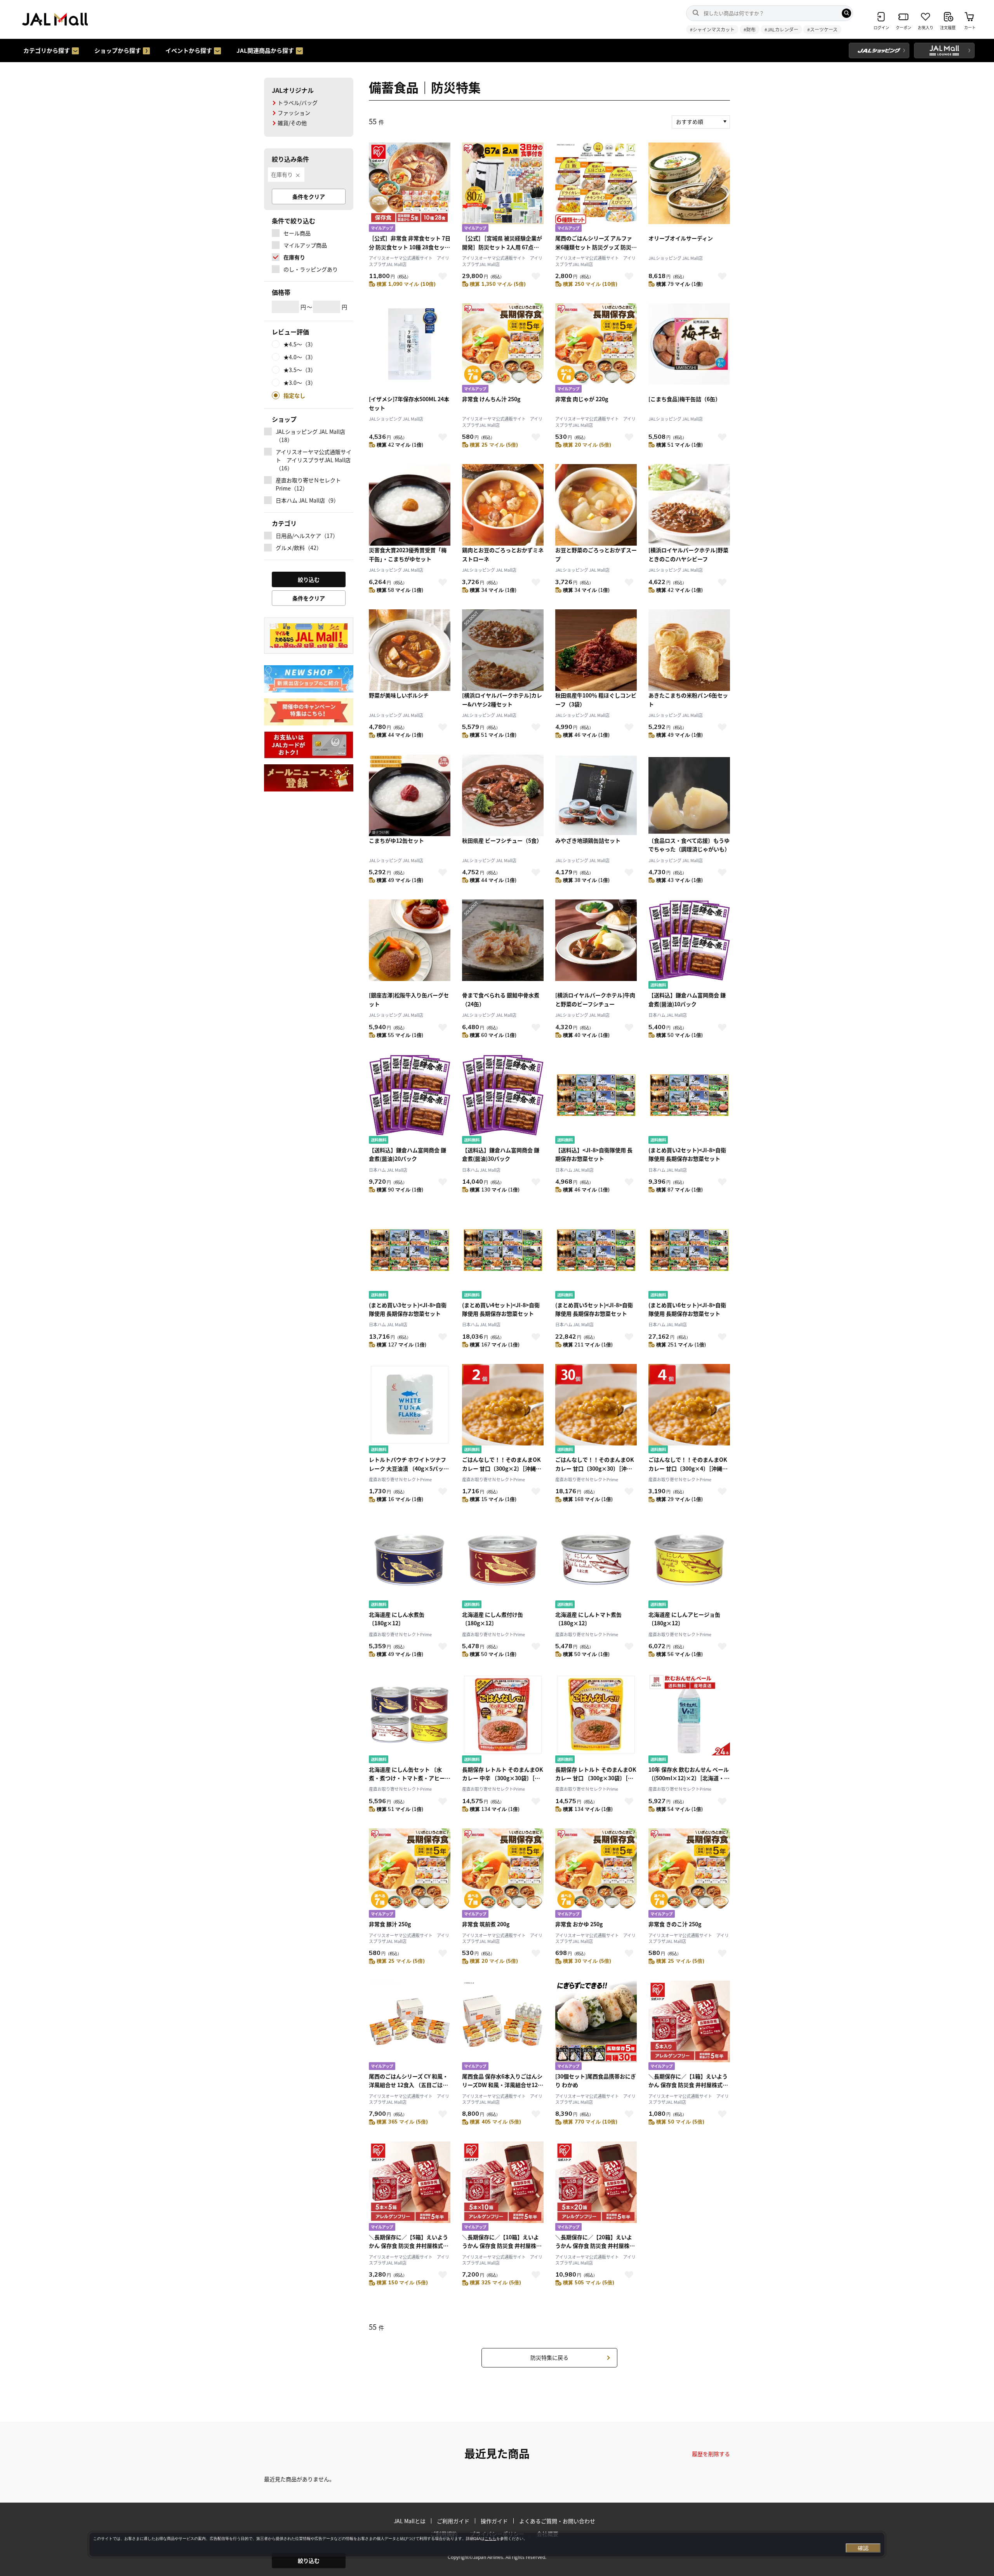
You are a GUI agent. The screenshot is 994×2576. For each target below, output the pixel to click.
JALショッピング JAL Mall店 (676, 258)
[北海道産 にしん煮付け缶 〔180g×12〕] (503, 1565)
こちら (490, 2539)
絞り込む (309, 2560)
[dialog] (487, 2545)
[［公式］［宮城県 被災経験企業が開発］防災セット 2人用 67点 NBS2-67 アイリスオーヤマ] (503, 188)
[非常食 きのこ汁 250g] (689, 1874)
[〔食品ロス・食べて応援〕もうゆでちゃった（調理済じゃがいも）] (689, 795)
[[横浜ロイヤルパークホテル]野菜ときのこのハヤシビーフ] (689, 505)
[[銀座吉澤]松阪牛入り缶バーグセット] (410, 945)
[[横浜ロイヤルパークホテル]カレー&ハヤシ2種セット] (503, 650)
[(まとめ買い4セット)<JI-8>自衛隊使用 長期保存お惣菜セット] (503, 1255)
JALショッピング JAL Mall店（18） (310, 436)
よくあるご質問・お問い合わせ (557, 2521)
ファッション (294, 113)
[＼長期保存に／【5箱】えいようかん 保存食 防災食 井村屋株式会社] (410, 2187)
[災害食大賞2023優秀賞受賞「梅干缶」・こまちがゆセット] (410, 505)
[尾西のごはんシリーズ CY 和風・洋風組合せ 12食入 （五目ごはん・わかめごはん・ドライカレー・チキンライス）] (410, 2026)
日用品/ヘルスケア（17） (307, 536)
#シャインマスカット (712, 29)
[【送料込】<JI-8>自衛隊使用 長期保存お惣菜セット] (596, 1100)
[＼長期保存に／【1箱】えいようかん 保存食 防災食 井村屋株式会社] (689, 2026)
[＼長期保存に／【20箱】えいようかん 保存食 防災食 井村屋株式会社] (596, 2187)
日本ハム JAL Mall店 (668, 1015)
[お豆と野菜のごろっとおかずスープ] (596, 505)
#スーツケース (822, 29)
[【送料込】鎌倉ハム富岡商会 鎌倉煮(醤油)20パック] (410, 1100)
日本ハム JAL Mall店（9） (307, 500)
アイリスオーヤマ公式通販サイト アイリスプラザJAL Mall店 (409, 261)
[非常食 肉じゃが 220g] (596, 349)
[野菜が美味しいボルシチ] (410, 650)
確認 (863, 2548)
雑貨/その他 (292, 123)
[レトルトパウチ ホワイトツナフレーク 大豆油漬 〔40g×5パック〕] (410, 1410)
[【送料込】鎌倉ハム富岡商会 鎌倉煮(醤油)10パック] (689, 945)
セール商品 (297, 233)
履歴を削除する (711, 2454)
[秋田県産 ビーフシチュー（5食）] (503, 795)
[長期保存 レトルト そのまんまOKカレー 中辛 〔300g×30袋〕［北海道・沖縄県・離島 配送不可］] (503, 1719)
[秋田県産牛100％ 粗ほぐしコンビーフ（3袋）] (596, 650)
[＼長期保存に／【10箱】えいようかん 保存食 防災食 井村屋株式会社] (503, 2187)
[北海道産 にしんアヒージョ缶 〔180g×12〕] (689, 1565)
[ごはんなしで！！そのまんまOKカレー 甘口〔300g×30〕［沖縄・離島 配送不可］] (596, 1410)
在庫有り (282, 174)
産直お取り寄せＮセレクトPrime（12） (308, 484)
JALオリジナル (293, 90)
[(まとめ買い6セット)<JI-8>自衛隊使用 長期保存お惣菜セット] (689, 1255)
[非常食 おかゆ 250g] (596, 1874)
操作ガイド (494, 2521)
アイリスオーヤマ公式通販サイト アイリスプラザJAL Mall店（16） (314, 460)
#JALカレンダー (781, 29)
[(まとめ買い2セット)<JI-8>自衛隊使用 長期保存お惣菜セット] (689, 1100)
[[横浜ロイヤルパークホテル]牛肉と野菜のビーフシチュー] (596, 945)
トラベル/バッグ (298, 103)
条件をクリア (309, 197)
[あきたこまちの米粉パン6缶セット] (689, 650)
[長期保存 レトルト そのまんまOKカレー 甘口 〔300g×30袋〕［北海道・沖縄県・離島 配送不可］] (596, 1719)
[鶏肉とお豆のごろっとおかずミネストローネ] (503, 505)
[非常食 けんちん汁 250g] (503, 349)
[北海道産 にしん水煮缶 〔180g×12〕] (410, 1565)
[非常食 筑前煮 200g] (503, 1874)
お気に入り (443, 276)
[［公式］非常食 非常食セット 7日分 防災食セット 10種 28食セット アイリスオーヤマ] (410, 188)
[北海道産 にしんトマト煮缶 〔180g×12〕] (596, 1565)
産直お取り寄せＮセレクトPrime (400, 1479)
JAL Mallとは (410, 2521)
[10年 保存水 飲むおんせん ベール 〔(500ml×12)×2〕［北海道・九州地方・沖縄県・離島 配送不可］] (689, 1719)
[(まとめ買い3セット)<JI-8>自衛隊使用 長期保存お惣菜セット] (410, 1255)
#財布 (750, 29)
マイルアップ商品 (305, 245)
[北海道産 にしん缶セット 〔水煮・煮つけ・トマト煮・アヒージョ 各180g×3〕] (410, 1719)
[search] (846, 13)
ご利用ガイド (453, 2521)
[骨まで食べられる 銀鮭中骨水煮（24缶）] (503, 945)
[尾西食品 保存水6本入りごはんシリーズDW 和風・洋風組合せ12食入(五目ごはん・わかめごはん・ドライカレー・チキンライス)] (503, 2026)
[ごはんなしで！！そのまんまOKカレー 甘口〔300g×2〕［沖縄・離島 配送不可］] (503, 1410)
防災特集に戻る (549, 2357)
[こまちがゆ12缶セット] (410, 795)
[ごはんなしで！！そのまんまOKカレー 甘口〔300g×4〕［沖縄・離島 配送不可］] (689, 1410)
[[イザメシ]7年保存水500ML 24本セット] (410, 349)
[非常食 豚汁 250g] (410, 1874)
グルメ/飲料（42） (299, 548)
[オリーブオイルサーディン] (689, 188)
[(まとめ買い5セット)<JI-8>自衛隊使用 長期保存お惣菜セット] (596, 1255)
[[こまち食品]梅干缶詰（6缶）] (689, 349)
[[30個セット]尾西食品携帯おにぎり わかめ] (596, 2026)
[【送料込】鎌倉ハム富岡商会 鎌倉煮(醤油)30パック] (503, 1100)
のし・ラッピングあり (311, 269)
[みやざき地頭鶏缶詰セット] (596, 795)
